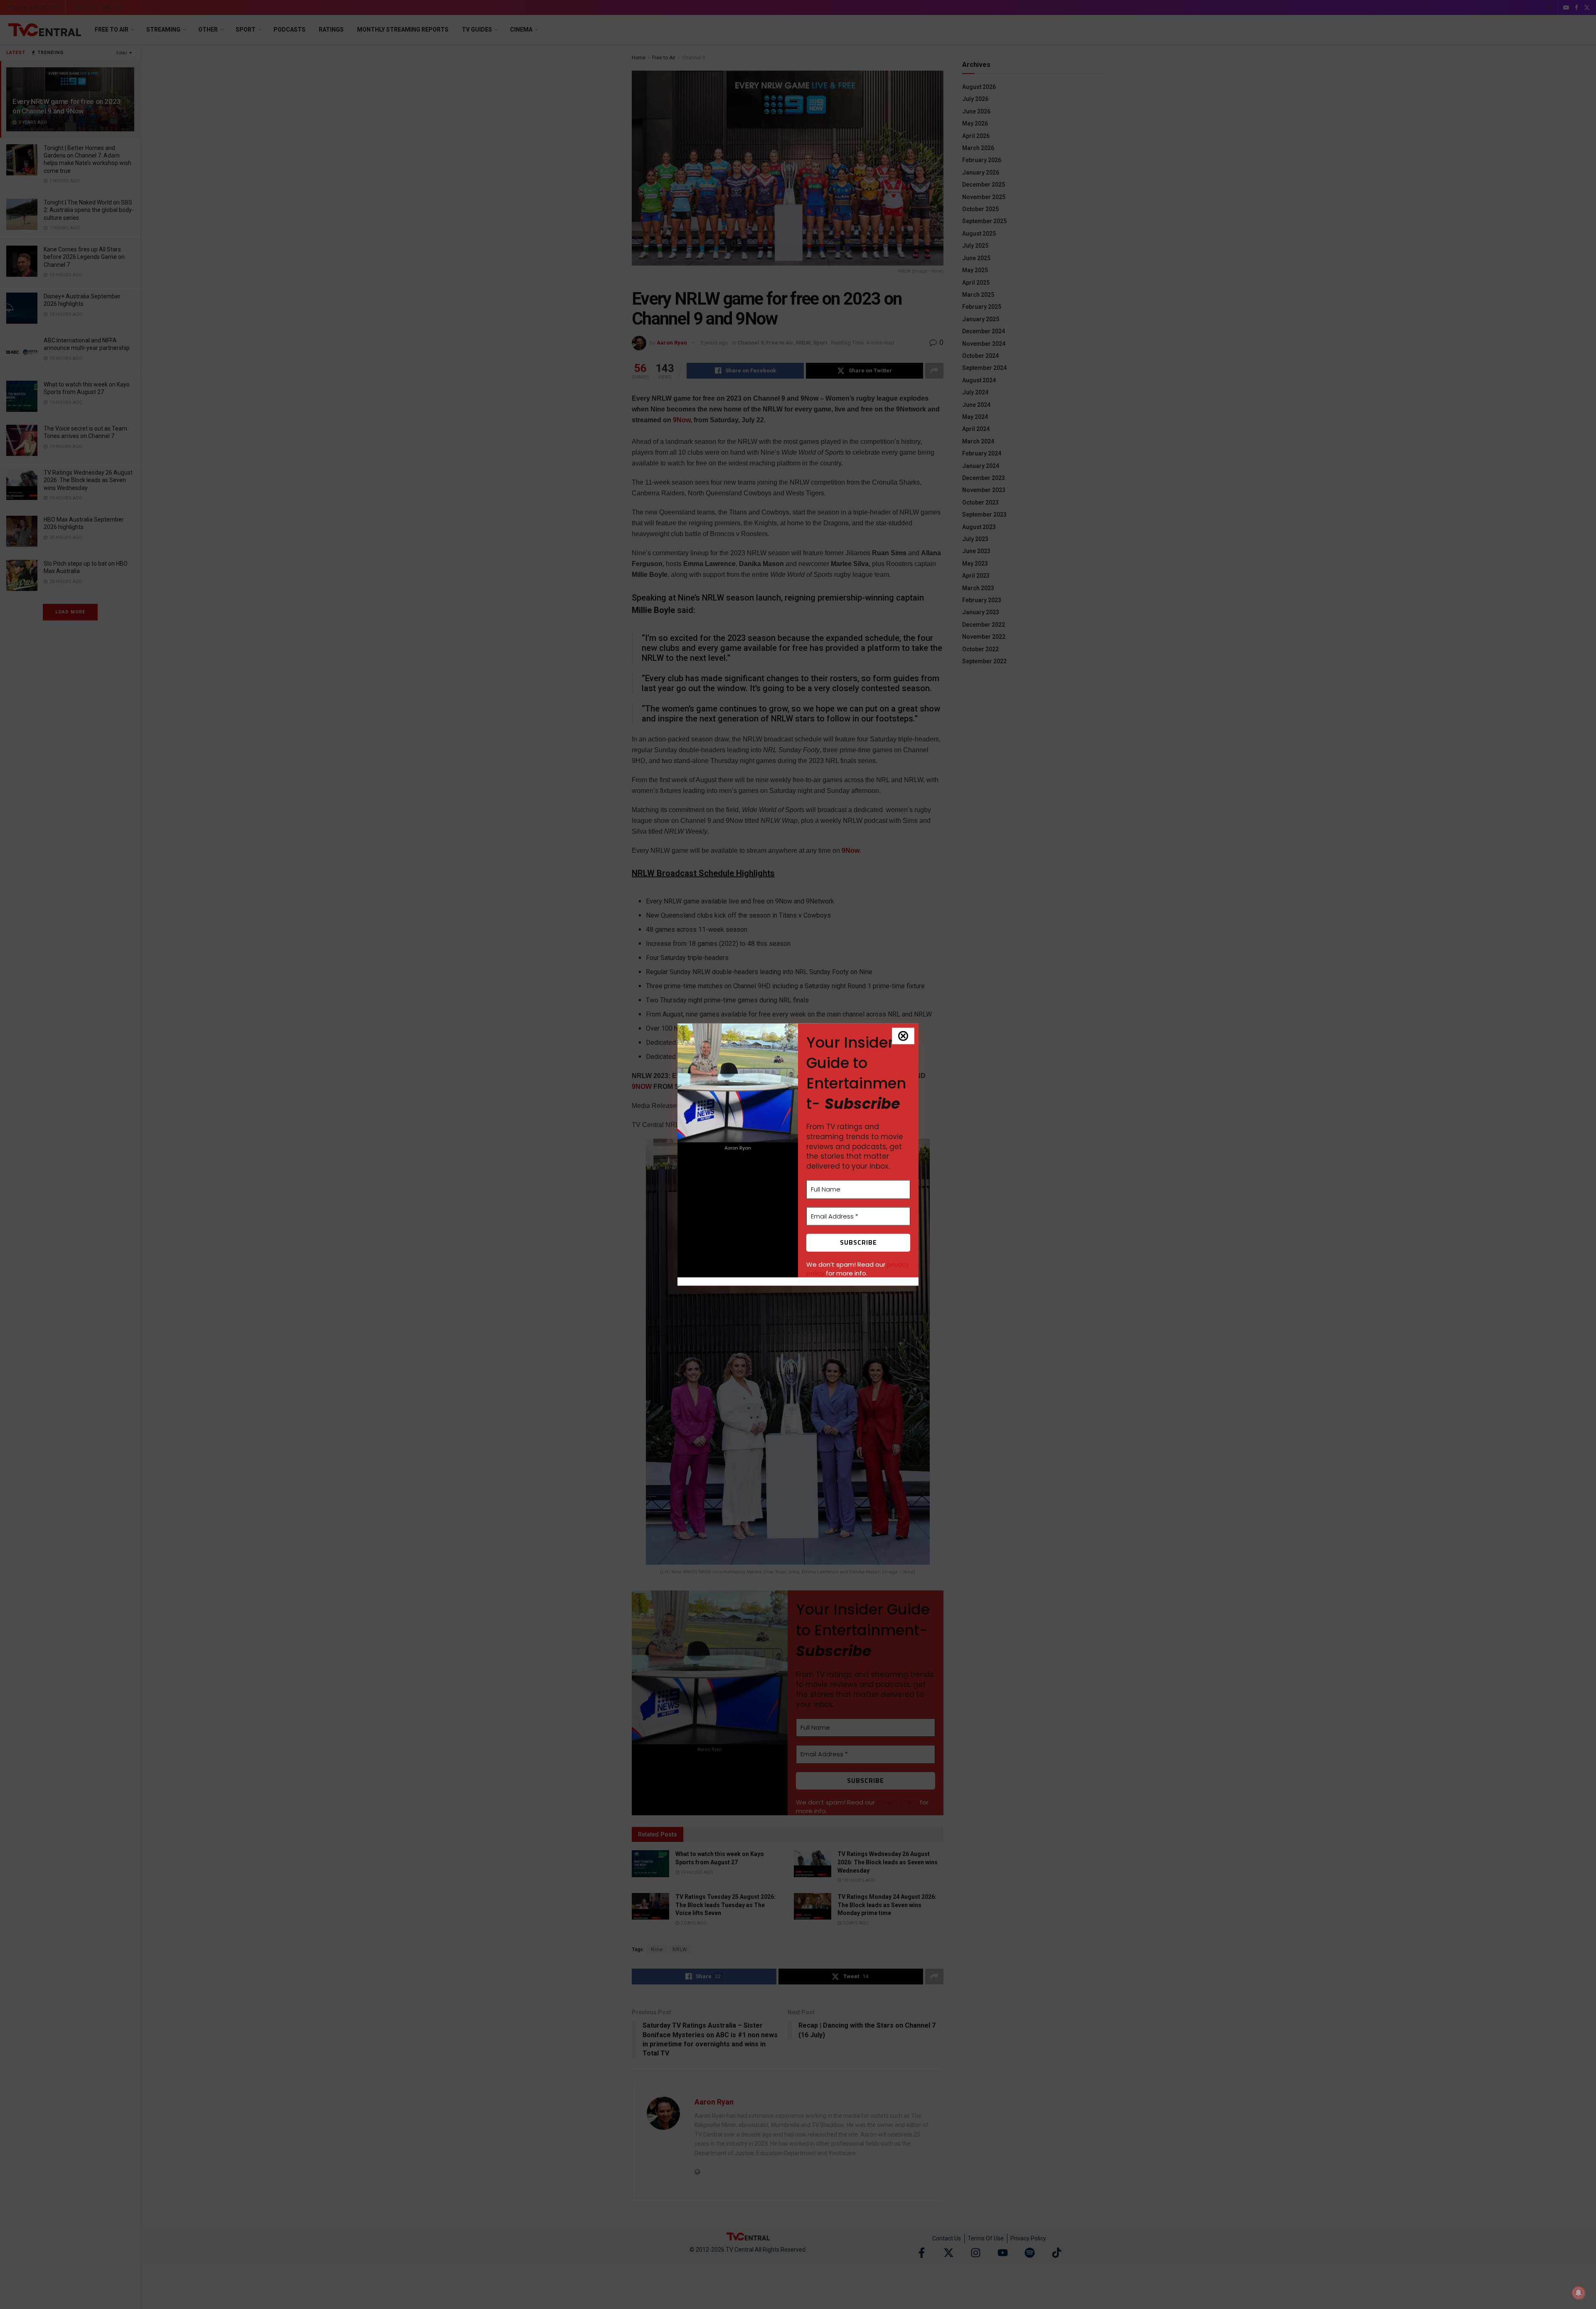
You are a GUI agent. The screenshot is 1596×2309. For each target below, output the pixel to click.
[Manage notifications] (1579, 2293)
